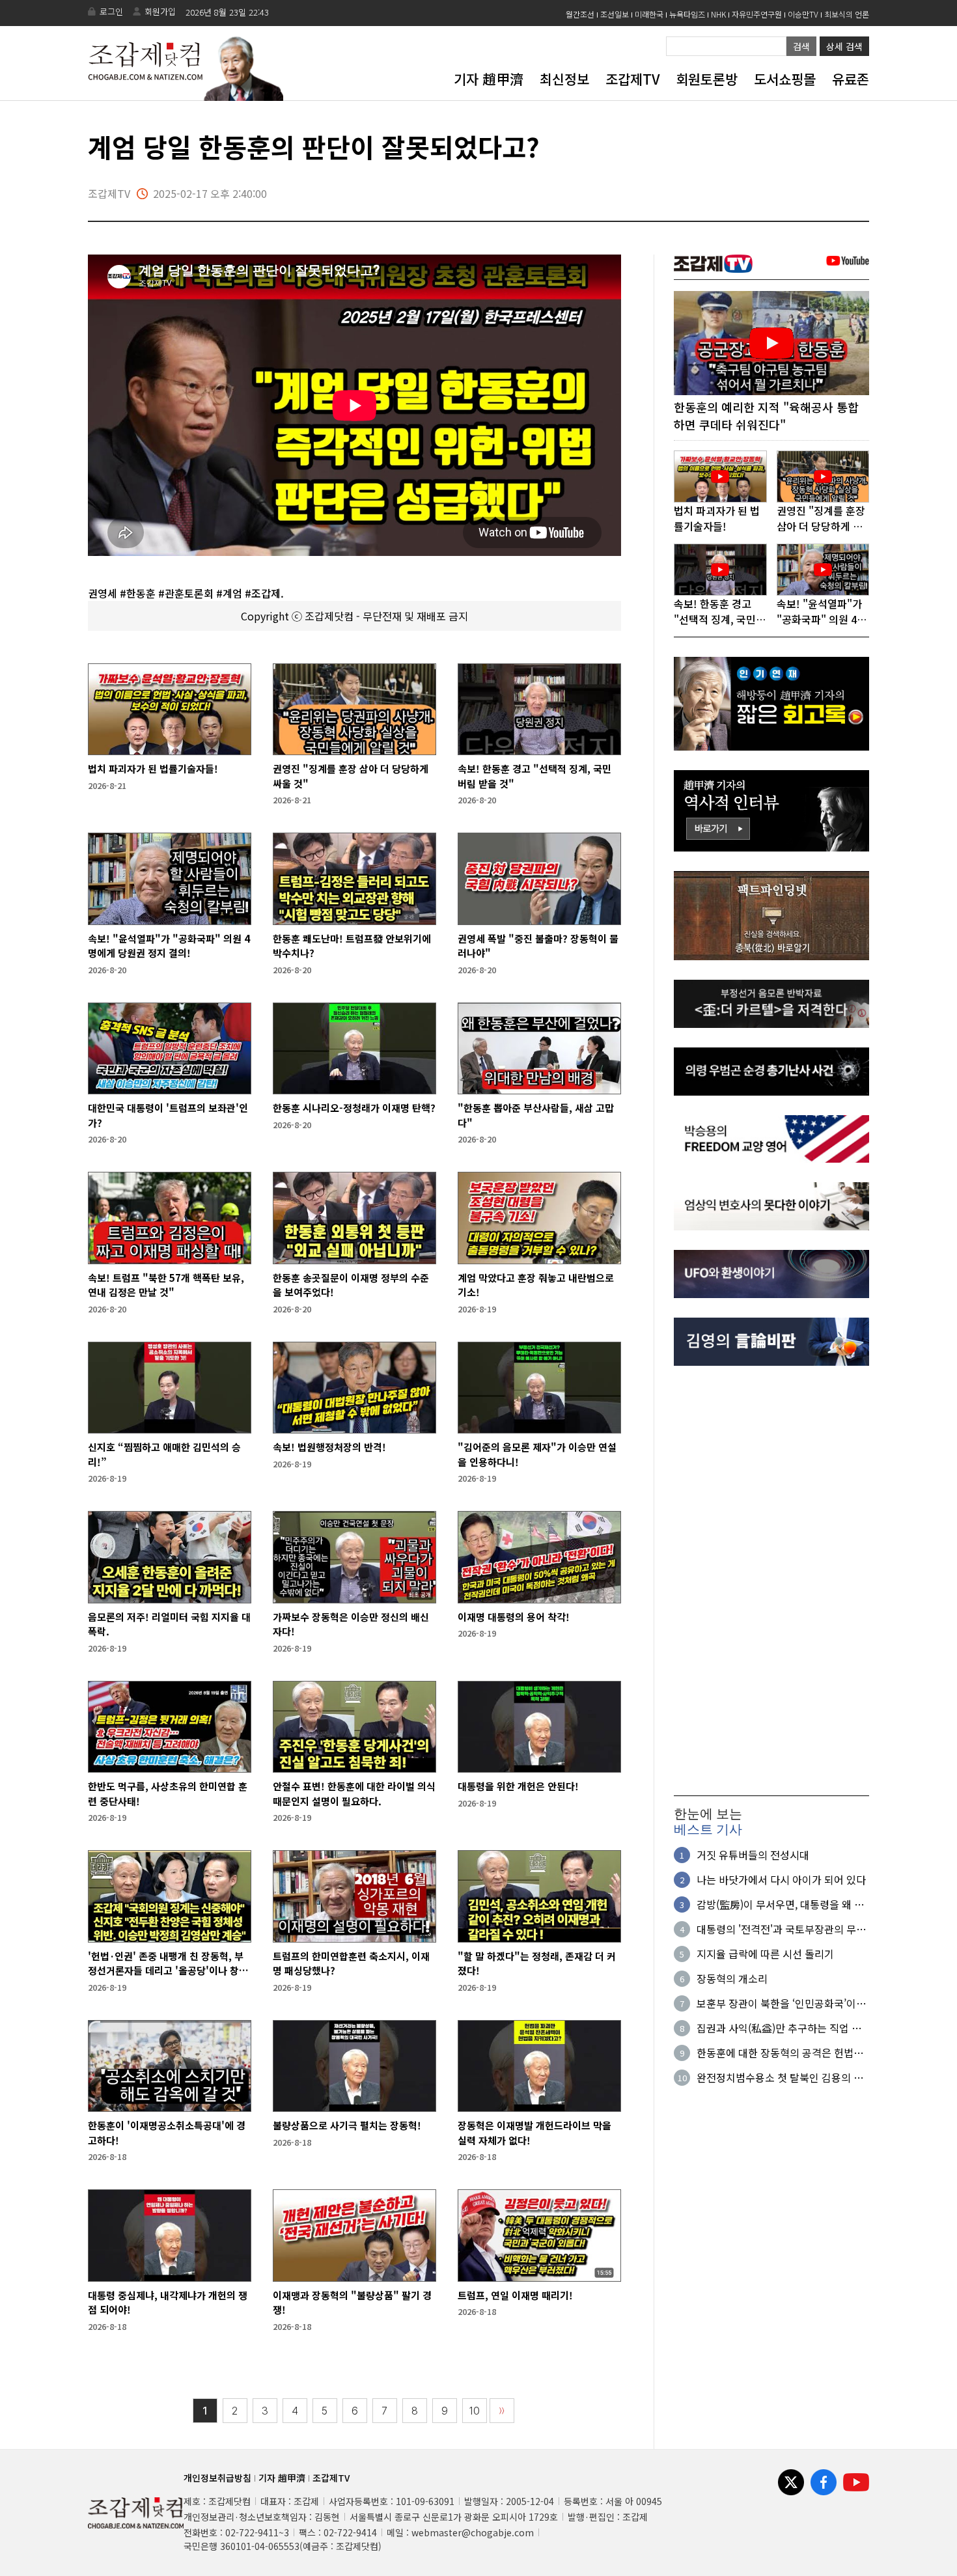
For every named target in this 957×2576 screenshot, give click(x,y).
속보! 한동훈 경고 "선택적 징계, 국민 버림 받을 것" (534, 776)
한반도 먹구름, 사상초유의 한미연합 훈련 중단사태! (168, 1794)
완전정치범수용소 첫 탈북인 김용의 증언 (780, 2077)
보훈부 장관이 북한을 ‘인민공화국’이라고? (781, 2003)
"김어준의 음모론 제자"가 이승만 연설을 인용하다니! (537, 1454)
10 (475, 2411)
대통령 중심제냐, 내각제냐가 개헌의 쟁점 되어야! (168, 2303)
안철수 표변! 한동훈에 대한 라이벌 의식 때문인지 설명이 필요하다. (354, 1794)
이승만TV (803, 14)
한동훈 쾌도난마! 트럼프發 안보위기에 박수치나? (352, 946)
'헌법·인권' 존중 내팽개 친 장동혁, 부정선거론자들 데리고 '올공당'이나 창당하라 (168, 1964)
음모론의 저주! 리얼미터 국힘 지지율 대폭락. (169, 1624)
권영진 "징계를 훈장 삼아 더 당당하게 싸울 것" (351, 776)
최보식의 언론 (847, 14)
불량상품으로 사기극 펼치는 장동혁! (347, 2125)
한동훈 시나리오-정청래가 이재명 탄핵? (354, 1108)
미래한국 (649, 14)
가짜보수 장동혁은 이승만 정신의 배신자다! (351, 1624)
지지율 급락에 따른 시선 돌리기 (765, 1954)
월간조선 (580, 14)
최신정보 (564, 79)
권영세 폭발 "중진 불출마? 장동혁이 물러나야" (538, 946)
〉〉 (502, 2411)
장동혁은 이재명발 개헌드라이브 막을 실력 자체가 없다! (534, 2133)
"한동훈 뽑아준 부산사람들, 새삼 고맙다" (536, 1115)
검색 (801, 46)
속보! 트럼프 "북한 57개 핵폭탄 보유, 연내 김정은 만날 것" (166, 1285)
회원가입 (160, 11)
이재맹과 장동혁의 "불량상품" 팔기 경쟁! (352, 2303)
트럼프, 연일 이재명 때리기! (515, 2295)
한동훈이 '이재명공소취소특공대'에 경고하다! (167, 2133)
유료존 (851, 79)
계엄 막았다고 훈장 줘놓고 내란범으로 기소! (536, 1285)
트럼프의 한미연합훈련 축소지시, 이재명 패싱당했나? (351, 1963)
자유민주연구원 (757, 14)
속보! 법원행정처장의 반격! (329, 1447)
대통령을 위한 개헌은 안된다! (518, 1786)
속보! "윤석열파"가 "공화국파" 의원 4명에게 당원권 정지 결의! (169, 946)
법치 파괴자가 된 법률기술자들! (153, 769)
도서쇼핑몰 (785, 79)
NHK (718, 14)
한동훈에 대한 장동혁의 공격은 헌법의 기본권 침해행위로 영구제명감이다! (780, 2053)
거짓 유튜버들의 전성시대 (753, 1855)
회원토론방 (707, 79)
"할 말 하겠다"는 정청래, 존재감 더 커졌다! (537, 1963)
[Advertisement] (771, 1581)
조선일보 (615, 14)
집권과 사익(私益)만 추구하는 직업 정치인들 (779, 2028)
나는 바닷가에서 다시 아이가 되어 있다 (781, 1879)
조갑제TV (632, 79)
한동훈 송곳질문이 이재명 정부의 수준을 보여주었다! (351, 1285)
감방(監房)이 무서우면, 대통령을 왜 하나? (780, 1904)
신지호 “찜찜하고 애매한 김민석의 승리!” (164, 1454)
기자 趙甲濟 (489, 79)
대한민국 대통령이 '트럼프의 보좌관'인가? (168, 1115)
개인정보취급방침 (217, 2478)
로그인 (111, 11)
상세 (844, 46)
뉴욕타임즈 (687, 14)
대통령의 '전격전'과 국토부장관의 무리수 (781, 1929)
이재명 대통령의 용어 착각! (514, 1617)
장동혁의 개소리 (732, 1978)
